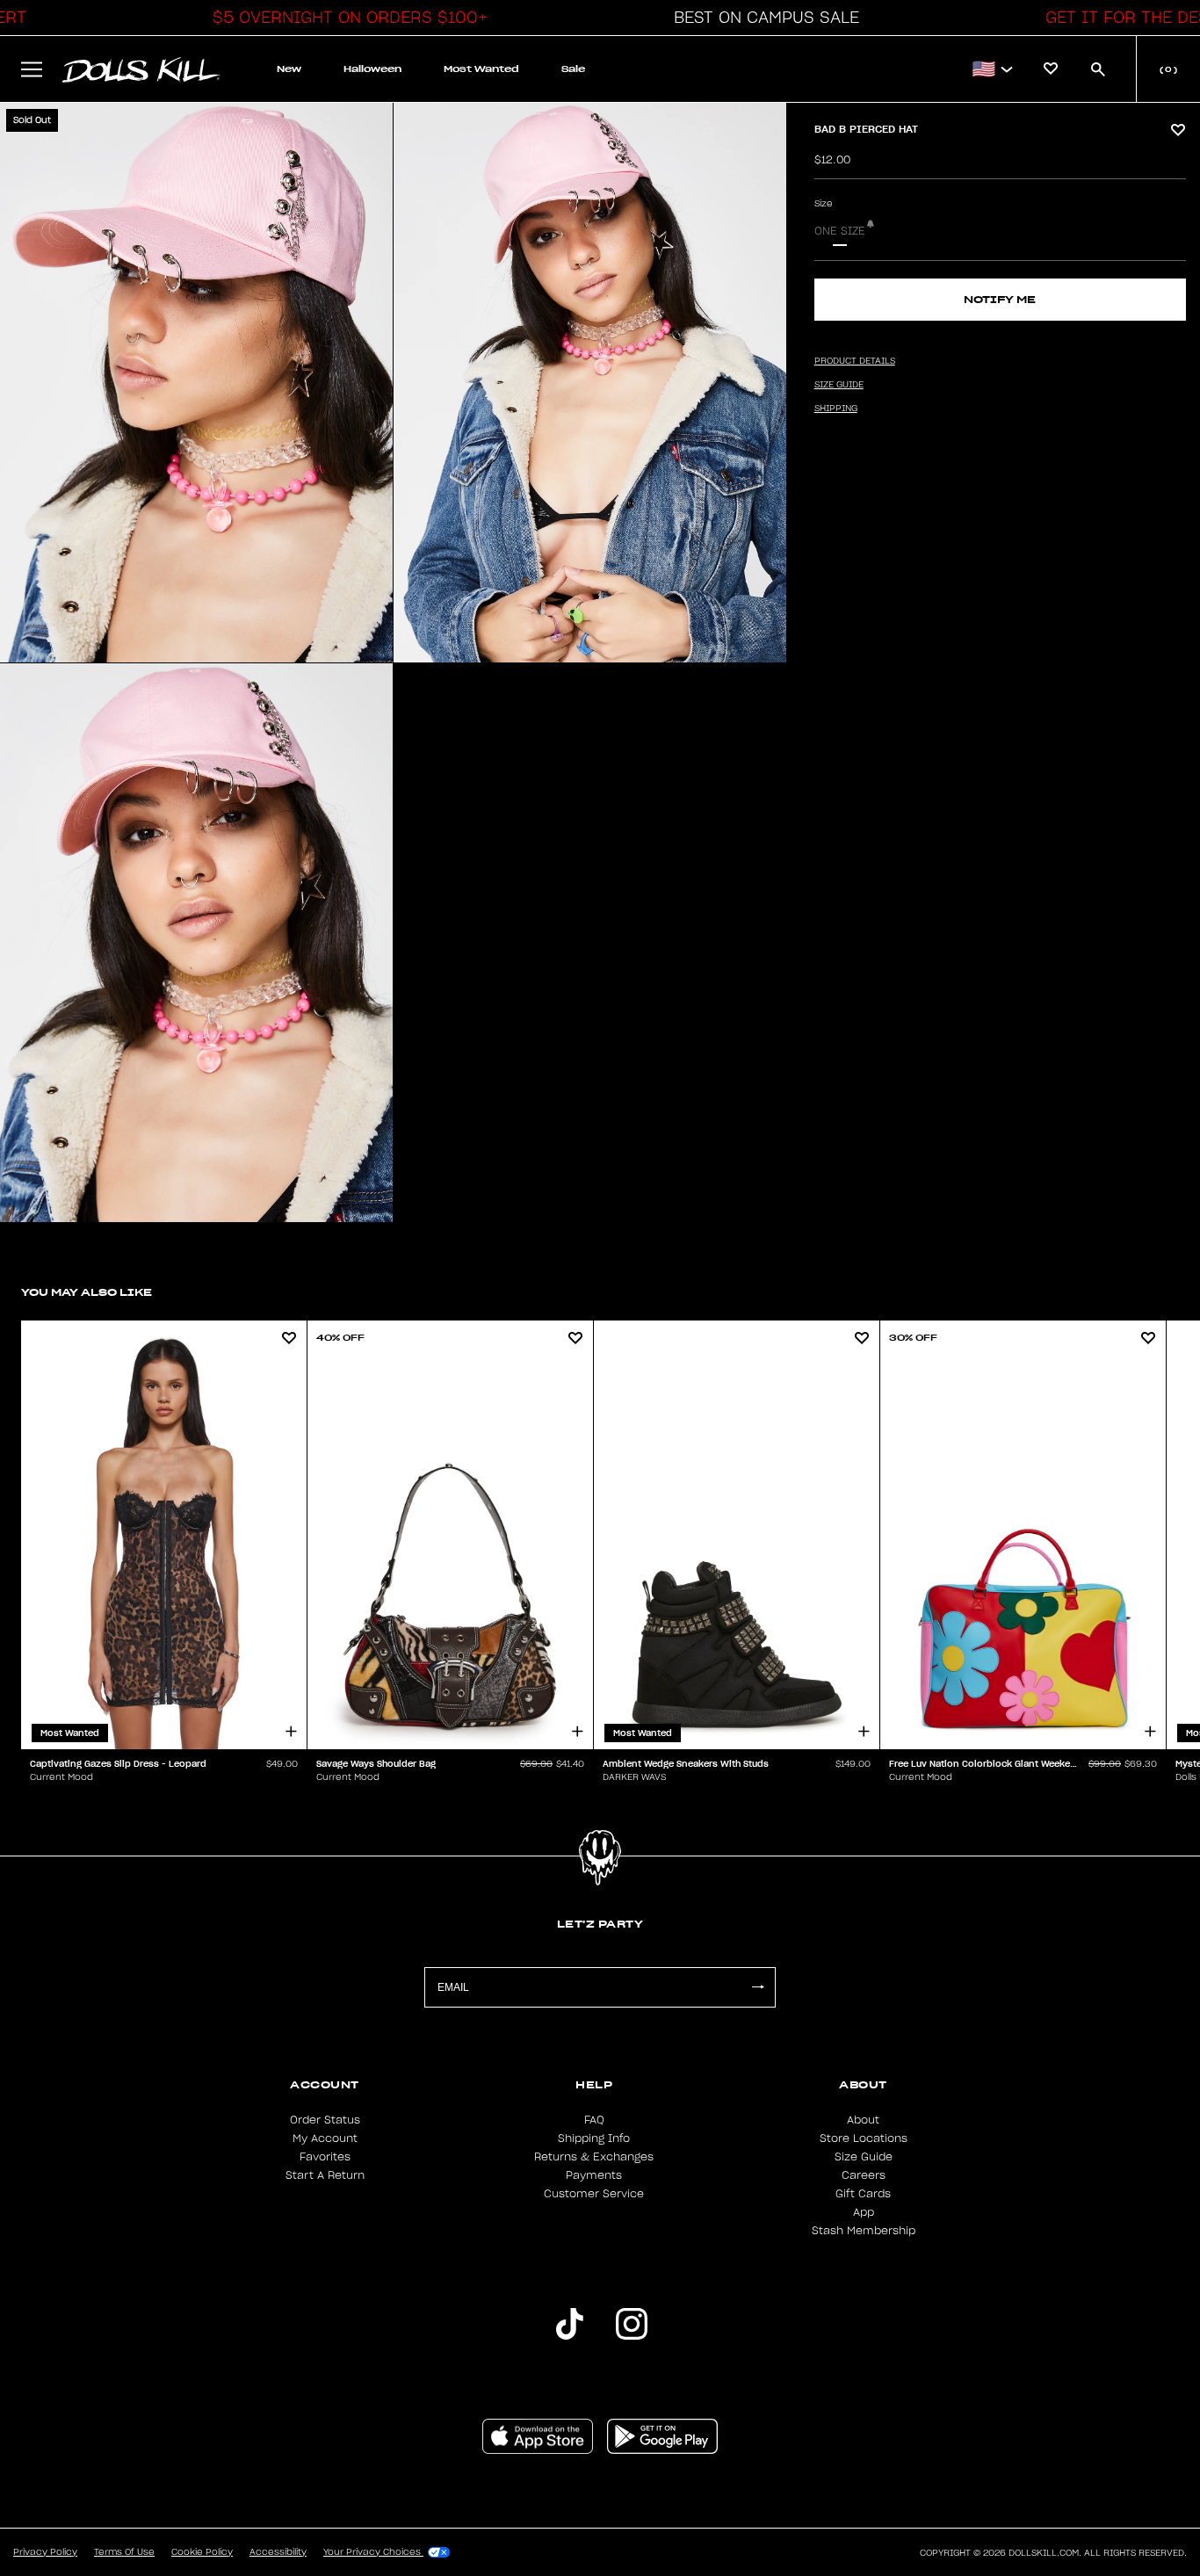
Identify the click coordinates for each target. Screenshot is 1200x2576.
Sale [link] (573, 69)
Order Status (325, 2120)
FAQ (594, 2120)
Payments (594, 2175)
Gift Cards (863, 2194)
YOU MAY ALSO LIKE (87, 1292)
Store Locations (864, 2138)
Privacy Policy (45, 2552)
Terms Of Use (124, 2552)
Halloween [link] (372, 69)
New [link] (289, 69)
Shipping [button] (836, 409)
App (864, 2212)
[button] (345, 18)
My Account (325, 2138)
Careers (864, 2175)
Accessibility (278, 2552)
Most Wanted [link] (481, 69)
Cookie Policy (202, 2552)
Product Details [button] (855, 361)
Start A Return (325, 2175)
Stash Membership (864, 2231)
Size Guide (864, 2157)
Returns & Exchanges (594, 2157)
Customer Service (594, 2194)
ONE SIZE (840, 231)
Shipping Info (594, 2138)
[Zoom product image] (196, 383)
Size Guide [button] (839, 385)
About (863, 2120)
